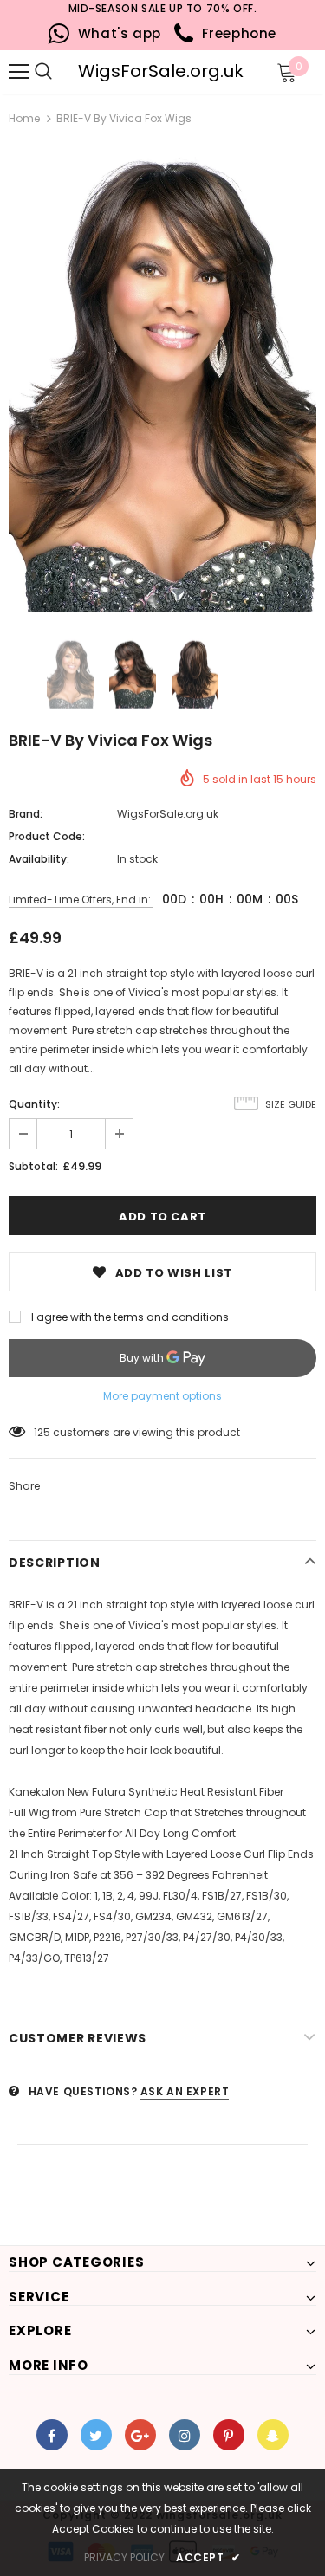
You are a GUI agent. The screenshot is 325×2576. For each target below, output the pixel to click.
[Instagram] (185, 2435)
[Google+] (140, 2435)
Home (24, 118)
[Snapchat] (273, 2435)
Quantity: (34, 1104)
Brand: (26, 814)
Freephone (235, 33)
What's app (116, 33)
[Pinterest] (229, 2435)
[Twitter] (96, 2435)
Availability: (39, 859)
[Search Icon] (69, 72)
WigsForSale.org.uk (161, 71)
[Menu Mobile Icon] (19, 72)
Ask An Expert (185, 2091)
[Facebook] (52, 2435)
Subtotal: (33, 1166)
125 (42, 1432)
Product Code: (47, 836)
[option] (162, 382)
